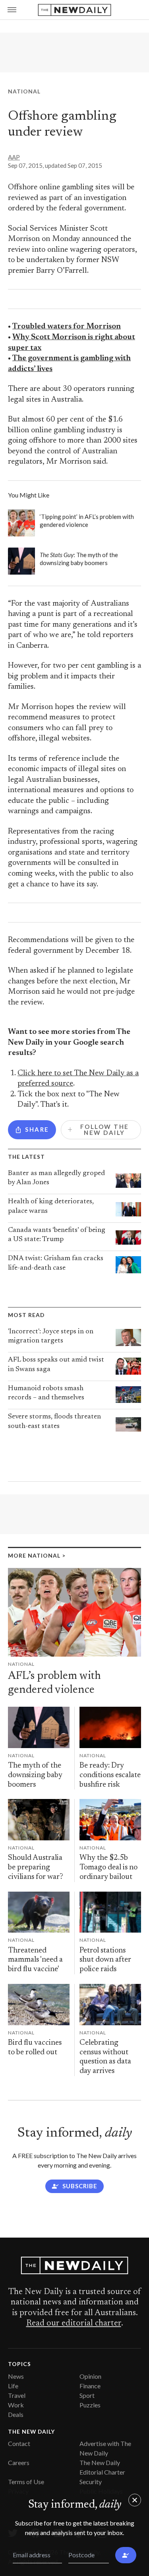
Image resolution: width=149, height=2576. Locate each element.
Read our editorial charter (74, 2323)
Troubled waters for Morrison (67, 327)
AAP (14, 157)
